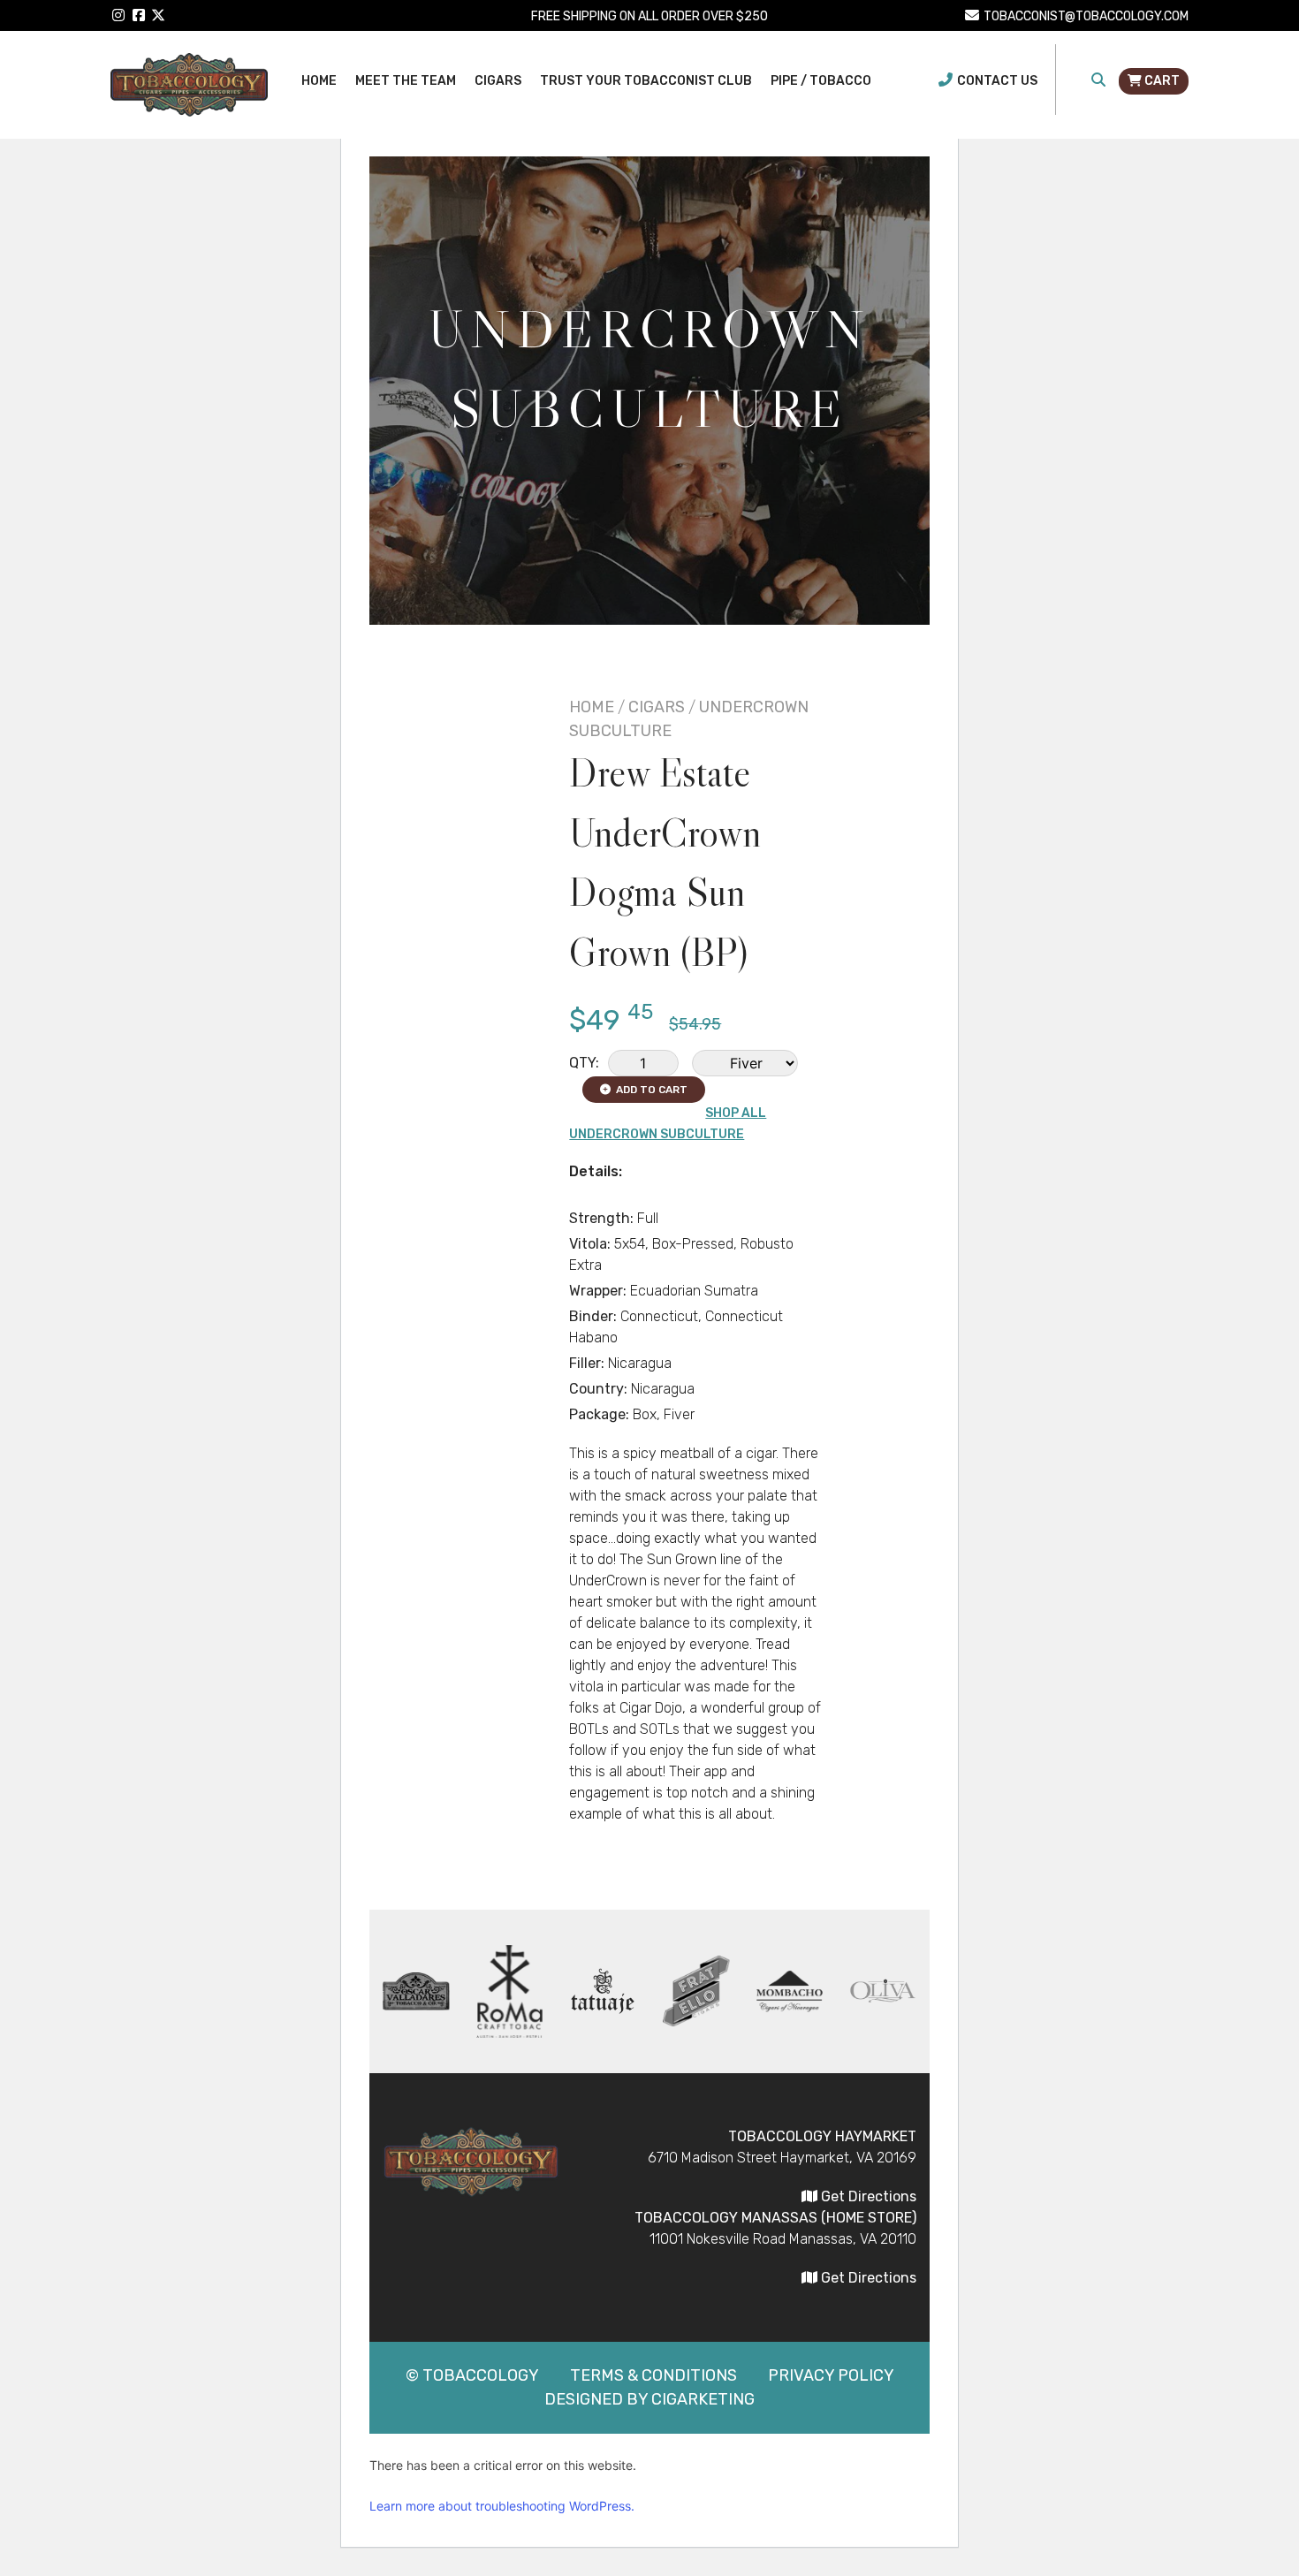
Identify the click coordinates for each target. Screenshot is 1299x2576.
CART (1161, 81)
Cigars (498, 81)
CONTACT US (997, 81)
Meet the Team (406, 81)
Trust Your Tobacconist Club (646, 81)
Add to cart (649, 1090)
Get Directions (867, 2196)
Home (319, 81)
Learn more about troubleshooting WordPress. (502, 2506)
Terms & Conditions (653, 2375)
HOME (592, 707)
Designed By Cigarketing (649, 2399)
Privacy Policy (831, 2375)
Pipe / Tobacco (821, 81)
